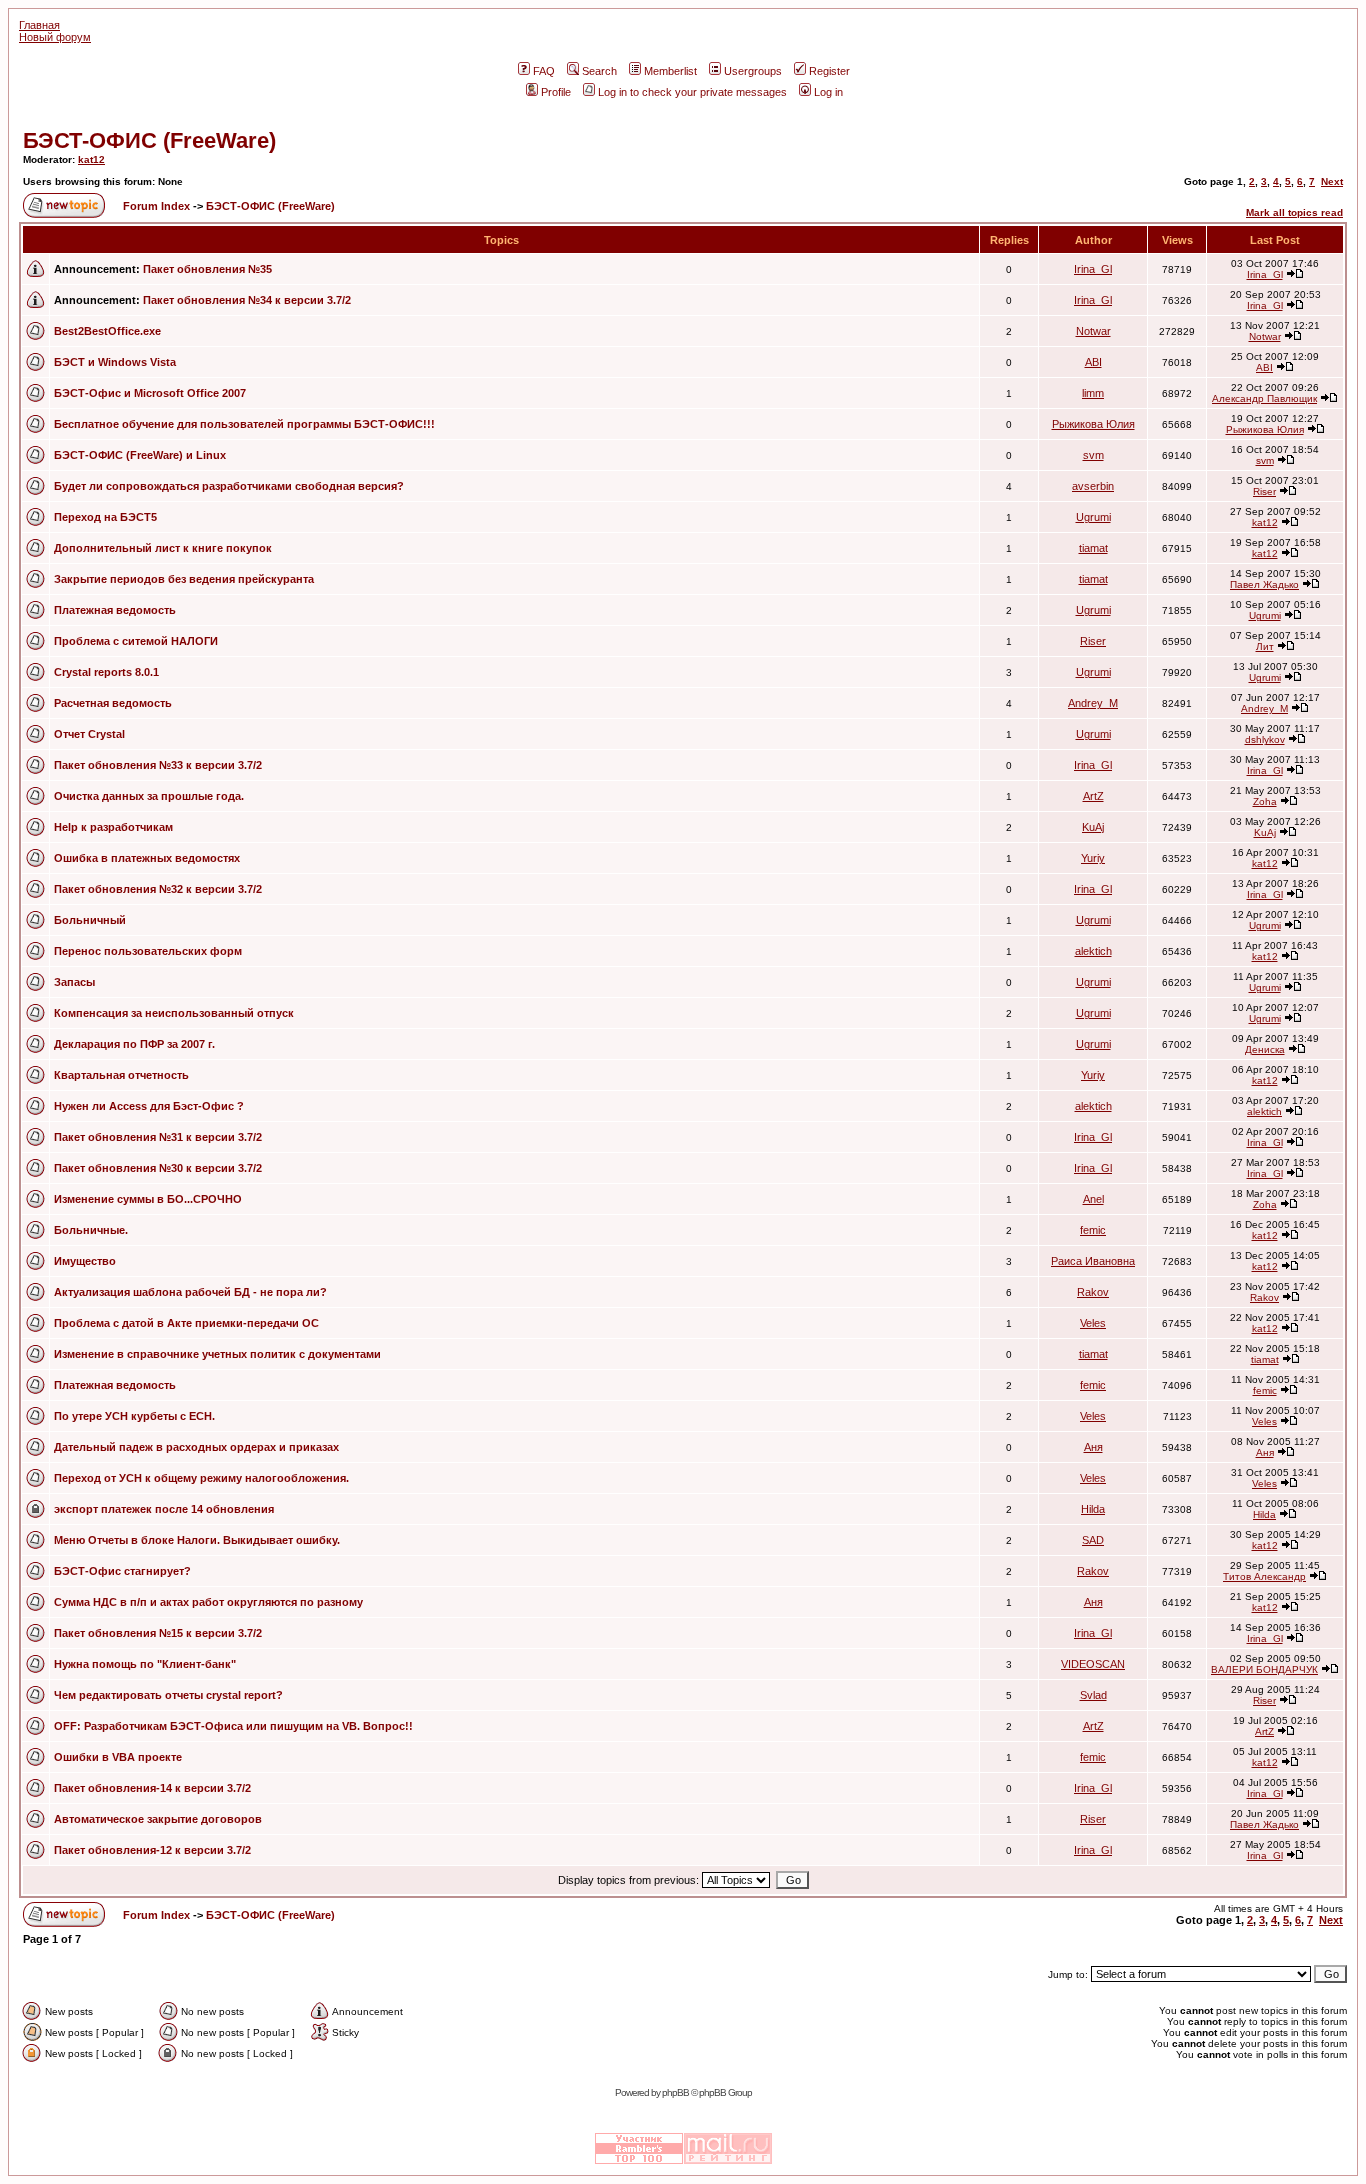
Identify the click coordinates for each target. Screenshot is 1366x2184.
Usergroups (753, 71)
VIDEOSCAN (1093, 1664)
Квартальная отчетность (121, 1075)
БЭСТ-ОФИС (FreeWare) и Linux (140, 455)
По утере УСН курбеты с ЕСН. (134, 1416)
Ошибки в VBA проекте (118, 1757)
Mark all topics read (1294, 212)
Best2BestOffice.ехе (107, 331)
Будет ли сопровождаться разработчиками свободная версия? (229, 486)
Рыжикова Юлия (1093, 424)
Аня (1093, 1447)
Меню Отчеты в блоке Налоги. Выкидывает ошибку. (197, 1540)
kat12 (91, 159)
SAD (1093, 1540)
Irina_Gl (1093, 269)
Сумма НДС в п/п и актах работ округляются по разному (208, 1602)
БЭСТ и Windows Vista (115, 362)
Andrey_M (1093, 703)
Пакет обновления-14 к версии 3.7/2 (152, 1788)
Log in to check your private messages (692, 92)
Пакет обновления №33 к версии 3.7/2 (158, 765)
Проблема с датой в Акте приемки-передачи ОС (186, 1323)
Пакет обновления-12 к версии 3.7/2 (152, 1850)
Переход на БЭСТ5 (105, 517)
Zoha (1265, 801)
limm (1093, 393)
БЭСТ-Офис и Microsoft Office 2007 (150, 393)
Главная (39, 25)
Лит (1265, 646)
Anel (1093, 1199)
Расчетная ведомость (113, 703)
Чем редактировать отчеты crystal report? (168, 1695)
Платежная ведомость (115, 610)
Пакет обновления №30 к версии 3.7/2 (158, 1168)
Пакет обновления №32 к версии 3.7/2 (158, 889)
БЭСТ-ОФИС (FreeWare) (149, 140)
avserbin (1093, 486)
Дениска (1265, 1049)
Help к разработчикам (113, 827)
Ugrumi (1093, 517)
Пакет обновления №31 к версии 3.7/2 (158, 1137)
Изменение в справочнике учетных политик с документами (217, 1354)
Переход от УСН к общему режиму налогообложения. (201, 1478)
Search (599, 71)
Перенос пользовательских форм (148, 951)
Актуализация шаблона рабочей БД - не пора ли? (190, 1292)
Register (829, 71)
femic (1093, 1230)
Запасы (74, 982)
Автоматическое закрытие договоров (158, 1819)
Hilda (1093, 1509)
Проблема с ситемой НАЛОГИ (136, 641)
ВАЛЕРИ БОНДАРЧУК (1264, 1669)
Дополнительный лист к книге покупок (163, 548)
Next (1332, 181)
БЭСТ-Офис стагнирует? (122, 1571)
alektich (1093, 951)
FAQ (544, 71)
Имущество (85, 1261)
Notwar (1093, 331)
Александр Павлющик (1264, 398)
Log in (828, 92)
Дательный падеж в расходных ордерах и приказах (196, 1447)
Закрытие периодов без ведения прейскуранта (184, 579)
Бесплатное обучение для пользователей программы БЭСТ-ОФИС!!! (244, 424)
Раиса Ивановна (1093, 1261)
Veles (1093, 1323)
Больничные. (91, 1230)
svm (1093, 455)
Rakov (1093, 1292)
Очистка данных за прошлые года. (149, 796)
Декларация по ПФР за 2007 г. (134, 1044)
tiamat (1093, 548)
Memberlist (670, 71)
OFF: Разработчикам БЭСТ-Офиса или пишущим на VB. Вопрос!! (233, 1726)
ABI (1093, 362)
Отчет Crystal (89, 734)
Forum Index (155, 206)
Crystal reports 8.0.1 (106, 672)
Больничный (90, 920)
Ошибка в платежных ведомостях (147, 858)
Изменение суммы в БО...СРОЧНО (148, 1199)
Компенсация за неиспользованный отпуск (174, 1013)
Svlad (1093, 1695)
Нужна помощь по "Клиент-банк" (145, 1664)
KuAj (1093, 827)
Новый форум (55, 37)
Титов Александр (1264, 1576)
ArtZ (1093, 796)
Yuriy (1093, 858)
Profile (556, 92)
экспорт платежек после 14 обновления (164, 1509)
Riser (1264, 491)
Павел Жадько (1264, 584)
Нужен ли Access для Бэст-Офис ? (149, 1106)
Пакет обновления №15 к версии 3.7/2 (158, 1633)
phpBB (675, 2092)
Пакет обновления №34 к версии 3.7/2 (247, 300)
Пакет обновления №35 (207, 269)
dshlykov (1265, 739)
